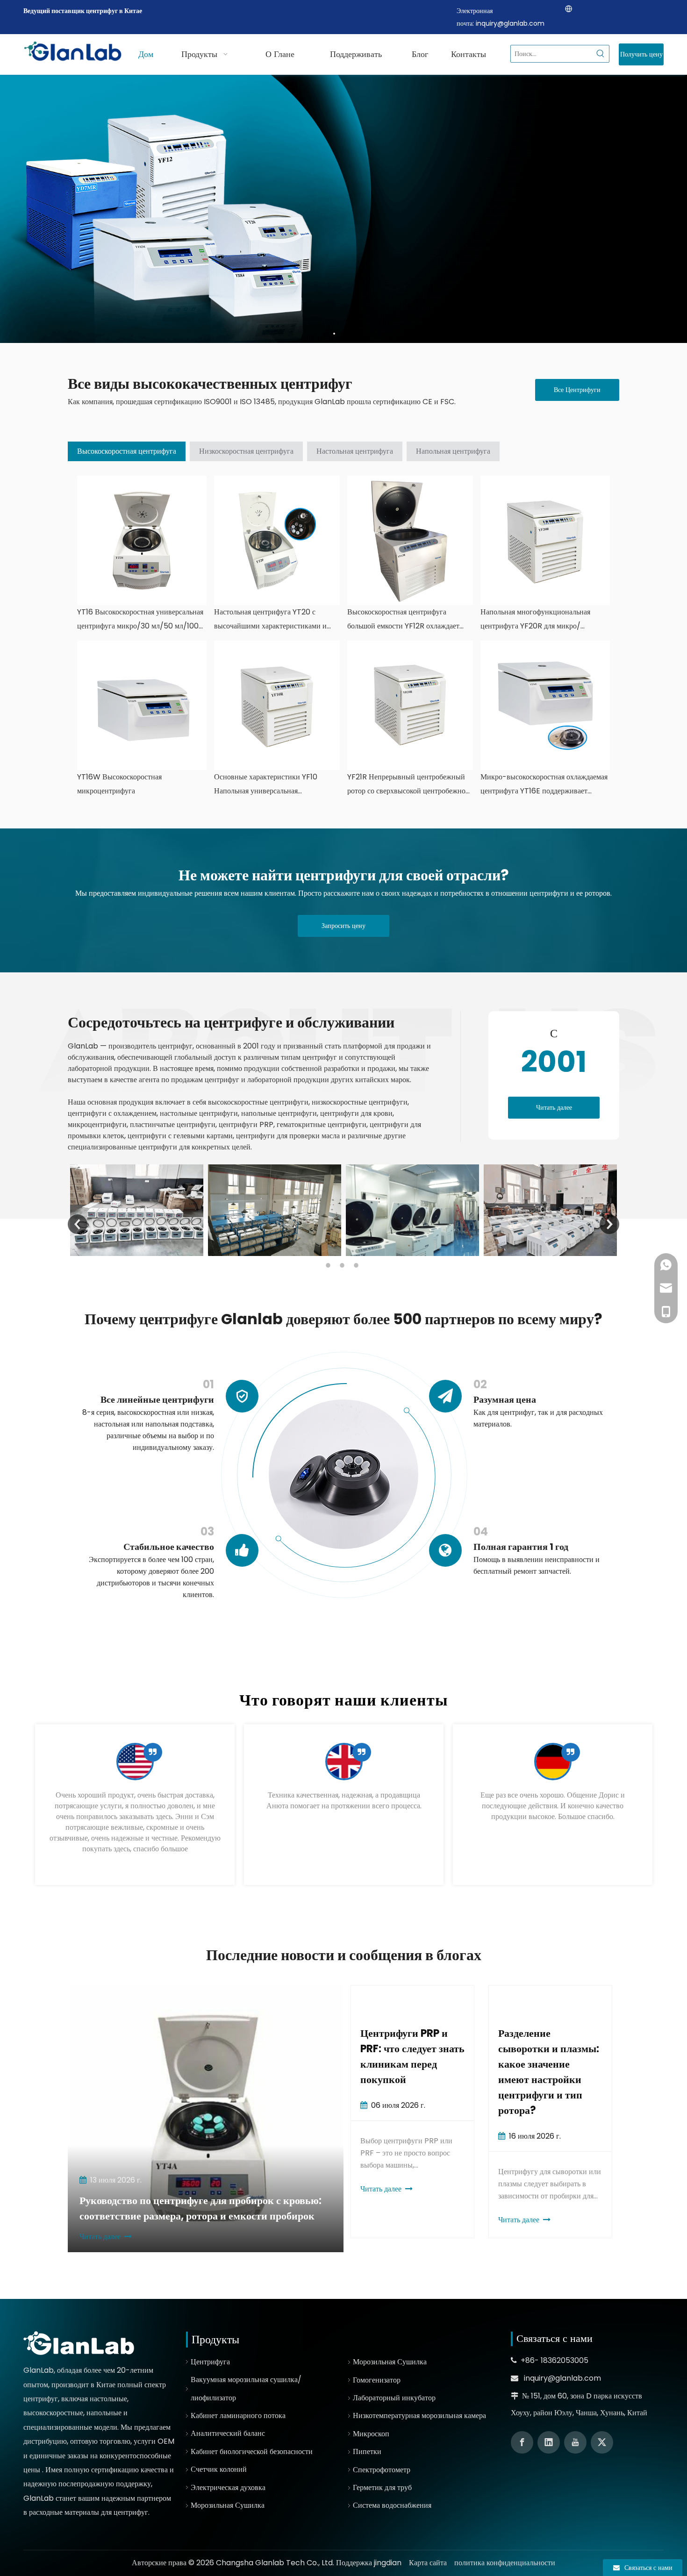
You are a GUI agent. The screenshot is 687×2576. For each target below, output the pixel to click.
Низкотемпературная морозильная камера (419, 2415)
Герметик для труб (382, 2487)
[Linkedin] (549, 2442)
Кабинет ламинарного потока (238, 2415)
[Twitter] (602, 2442)
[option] (137, 1210)
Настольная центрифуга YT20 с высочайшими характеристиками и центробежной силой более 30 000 (271, 620)
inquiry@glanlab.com (510, 23)
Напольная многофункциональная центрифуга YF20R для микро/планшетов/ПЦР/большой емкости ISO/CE (537, 620)
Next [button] (609, 1224)
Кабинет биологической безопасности (252, 2451)
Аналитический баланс (228, 2433)
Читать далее (554, 1107)
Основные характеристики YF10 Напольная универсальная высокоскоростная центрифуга (266, 785)
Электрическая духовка (228, 2487)
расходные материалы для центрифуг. (89, 2512)
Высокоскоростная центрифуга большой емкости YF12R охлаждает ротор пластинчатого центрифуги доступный (403, 620)
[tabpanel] (135, 1805)
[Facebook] (522, 2442)
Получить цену (641, 54)
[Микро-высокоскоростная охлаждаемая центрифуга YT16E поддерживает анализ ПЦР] (545, 705)
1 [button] (329, 1265)
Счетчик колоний (219, 2469)
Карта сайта (428, 2563)
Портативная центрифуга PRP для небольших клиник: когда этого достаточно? (546, 2064)
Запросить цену (343, 926)
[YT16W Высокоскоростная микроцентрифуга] (142, 705)
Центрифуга (210, 2362)
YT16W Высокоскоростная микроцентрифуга (119, 784)
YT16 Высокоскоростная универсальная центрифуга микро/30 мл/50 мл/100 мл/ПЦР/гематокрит (140, 620)
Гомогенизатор (377, 2380)
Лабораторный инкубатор (394, 2398)
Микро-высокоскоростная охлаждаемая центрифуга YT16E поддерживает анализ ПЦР (544, 785)
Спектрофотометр (382, 2470)
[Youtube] (575, 2442)
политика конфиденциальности (505, 2563)
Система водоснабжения (392, 2505)
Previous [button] (78, 1224)
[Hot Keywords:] (601, 54)
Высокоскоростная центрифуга (127, 451)
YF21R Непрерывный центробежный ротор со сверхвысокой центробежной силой (408, 785)
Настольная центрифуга (355, 451)
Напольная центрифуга (453, 451)
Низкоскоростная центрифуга (246, 451)
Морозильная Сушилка (228, 2505)
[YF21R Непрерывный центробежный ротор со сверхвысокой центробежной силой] (410, 705)
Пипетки (367, 2451)
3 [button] (358, 1265)
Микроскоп (371, 2434)
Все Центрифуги (577, 390)
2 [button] (343, 1265)
